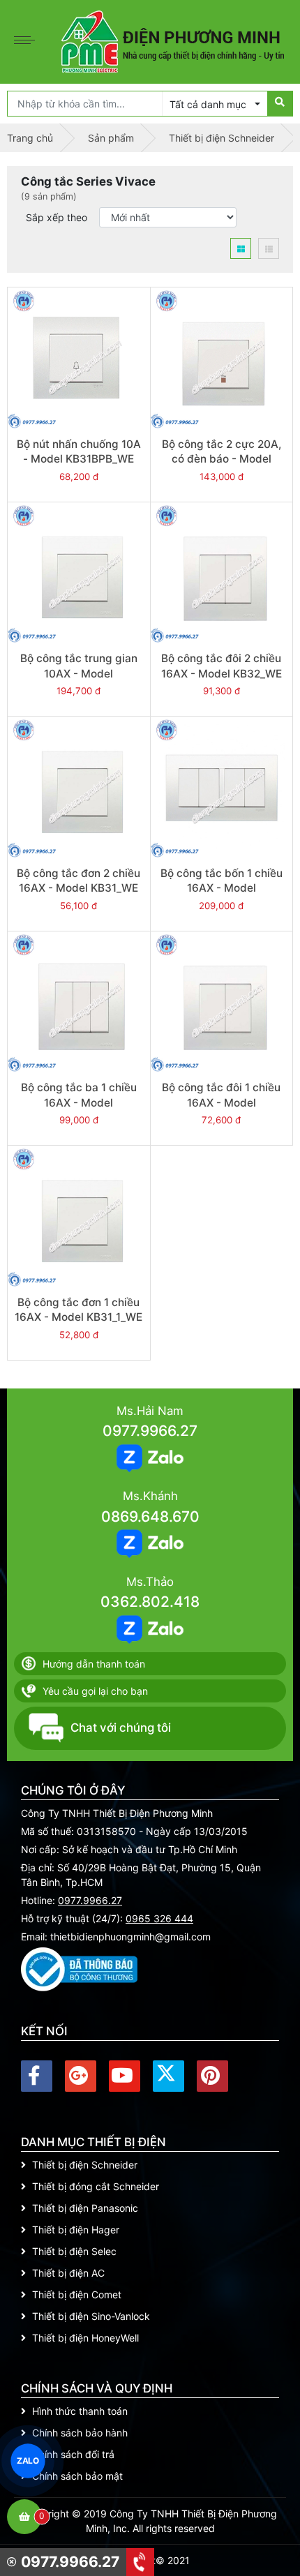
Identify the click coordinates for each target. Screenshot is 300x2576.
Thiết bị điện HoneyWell (85, 2338)
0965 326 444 (159, 1918)
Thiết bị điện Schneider (85, 2165)
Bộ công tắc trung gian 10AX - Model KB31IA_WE (79, 673)
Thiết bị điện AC (68, 2273)
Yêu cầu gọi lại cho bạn (95, 1691)
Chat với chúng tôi (121, 1728)
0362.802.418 (150, 1602)
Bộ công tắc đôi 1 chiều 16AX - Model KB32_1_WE (221, 1102)
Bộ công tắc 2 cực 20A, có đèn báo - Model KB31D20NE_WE (222, 459)
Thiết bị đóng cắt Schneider (96, 2186)
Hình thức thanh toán (80, 2411)
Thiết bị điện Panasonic (85, 2208)
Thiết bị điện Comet (77, 2294)
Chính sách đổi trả (73, 2454)
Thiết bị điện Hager (76, 2230)
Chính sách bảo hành (80, 2433)
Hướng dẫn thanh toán (94, 1664)
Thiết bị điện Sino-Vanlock (91, 2316)
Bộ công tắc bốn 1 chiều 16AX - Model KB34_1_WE (222, 888)
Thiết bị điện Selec (74, 2251)
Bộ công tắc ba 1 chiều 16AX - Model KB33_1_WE (79, 1102)
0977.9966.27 (150, 1431)
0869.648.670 (150, 1517)
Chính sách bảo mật (77, 2476)
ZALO (28, 2461)
